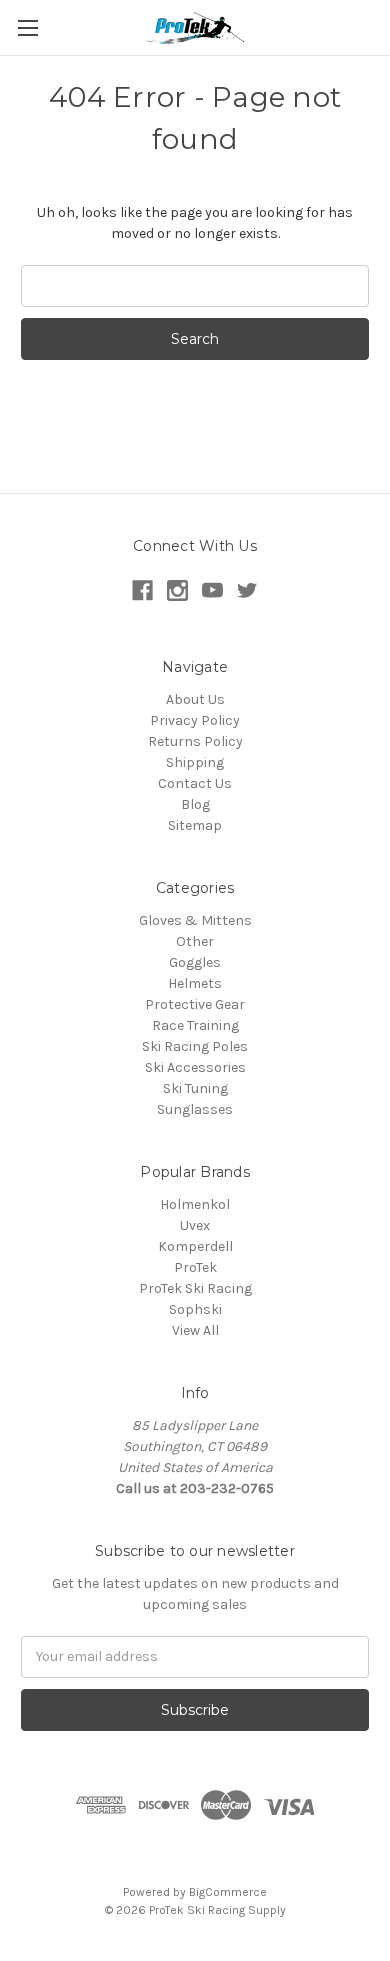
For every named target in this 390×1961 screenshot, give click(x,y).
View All (195, 1330)
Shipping (195, 762)
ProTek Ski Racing (195, 1288)
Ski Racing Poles (195, 1046)
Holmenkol (195, 1204)
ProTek (195, 1267)
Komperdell (195, 1246)
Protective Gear (195, 1004)
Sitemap (195, 825)
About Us (195, 699)
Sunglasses (195, 1109)
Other (195, 941)
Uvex (195, 1225)
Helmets (195, 983)
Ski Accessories (195, 1067)
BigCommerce (228, 1892)
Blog (195, 804)
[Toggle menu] (27, 27)
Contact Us (195, 783)
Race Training (195, 1025)
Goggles (195, 962)
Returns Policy (195, 741)
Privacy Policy (195, 720)
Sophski (195, 1309)
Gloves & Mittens (195, 920)
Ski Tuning (195, 1088)
